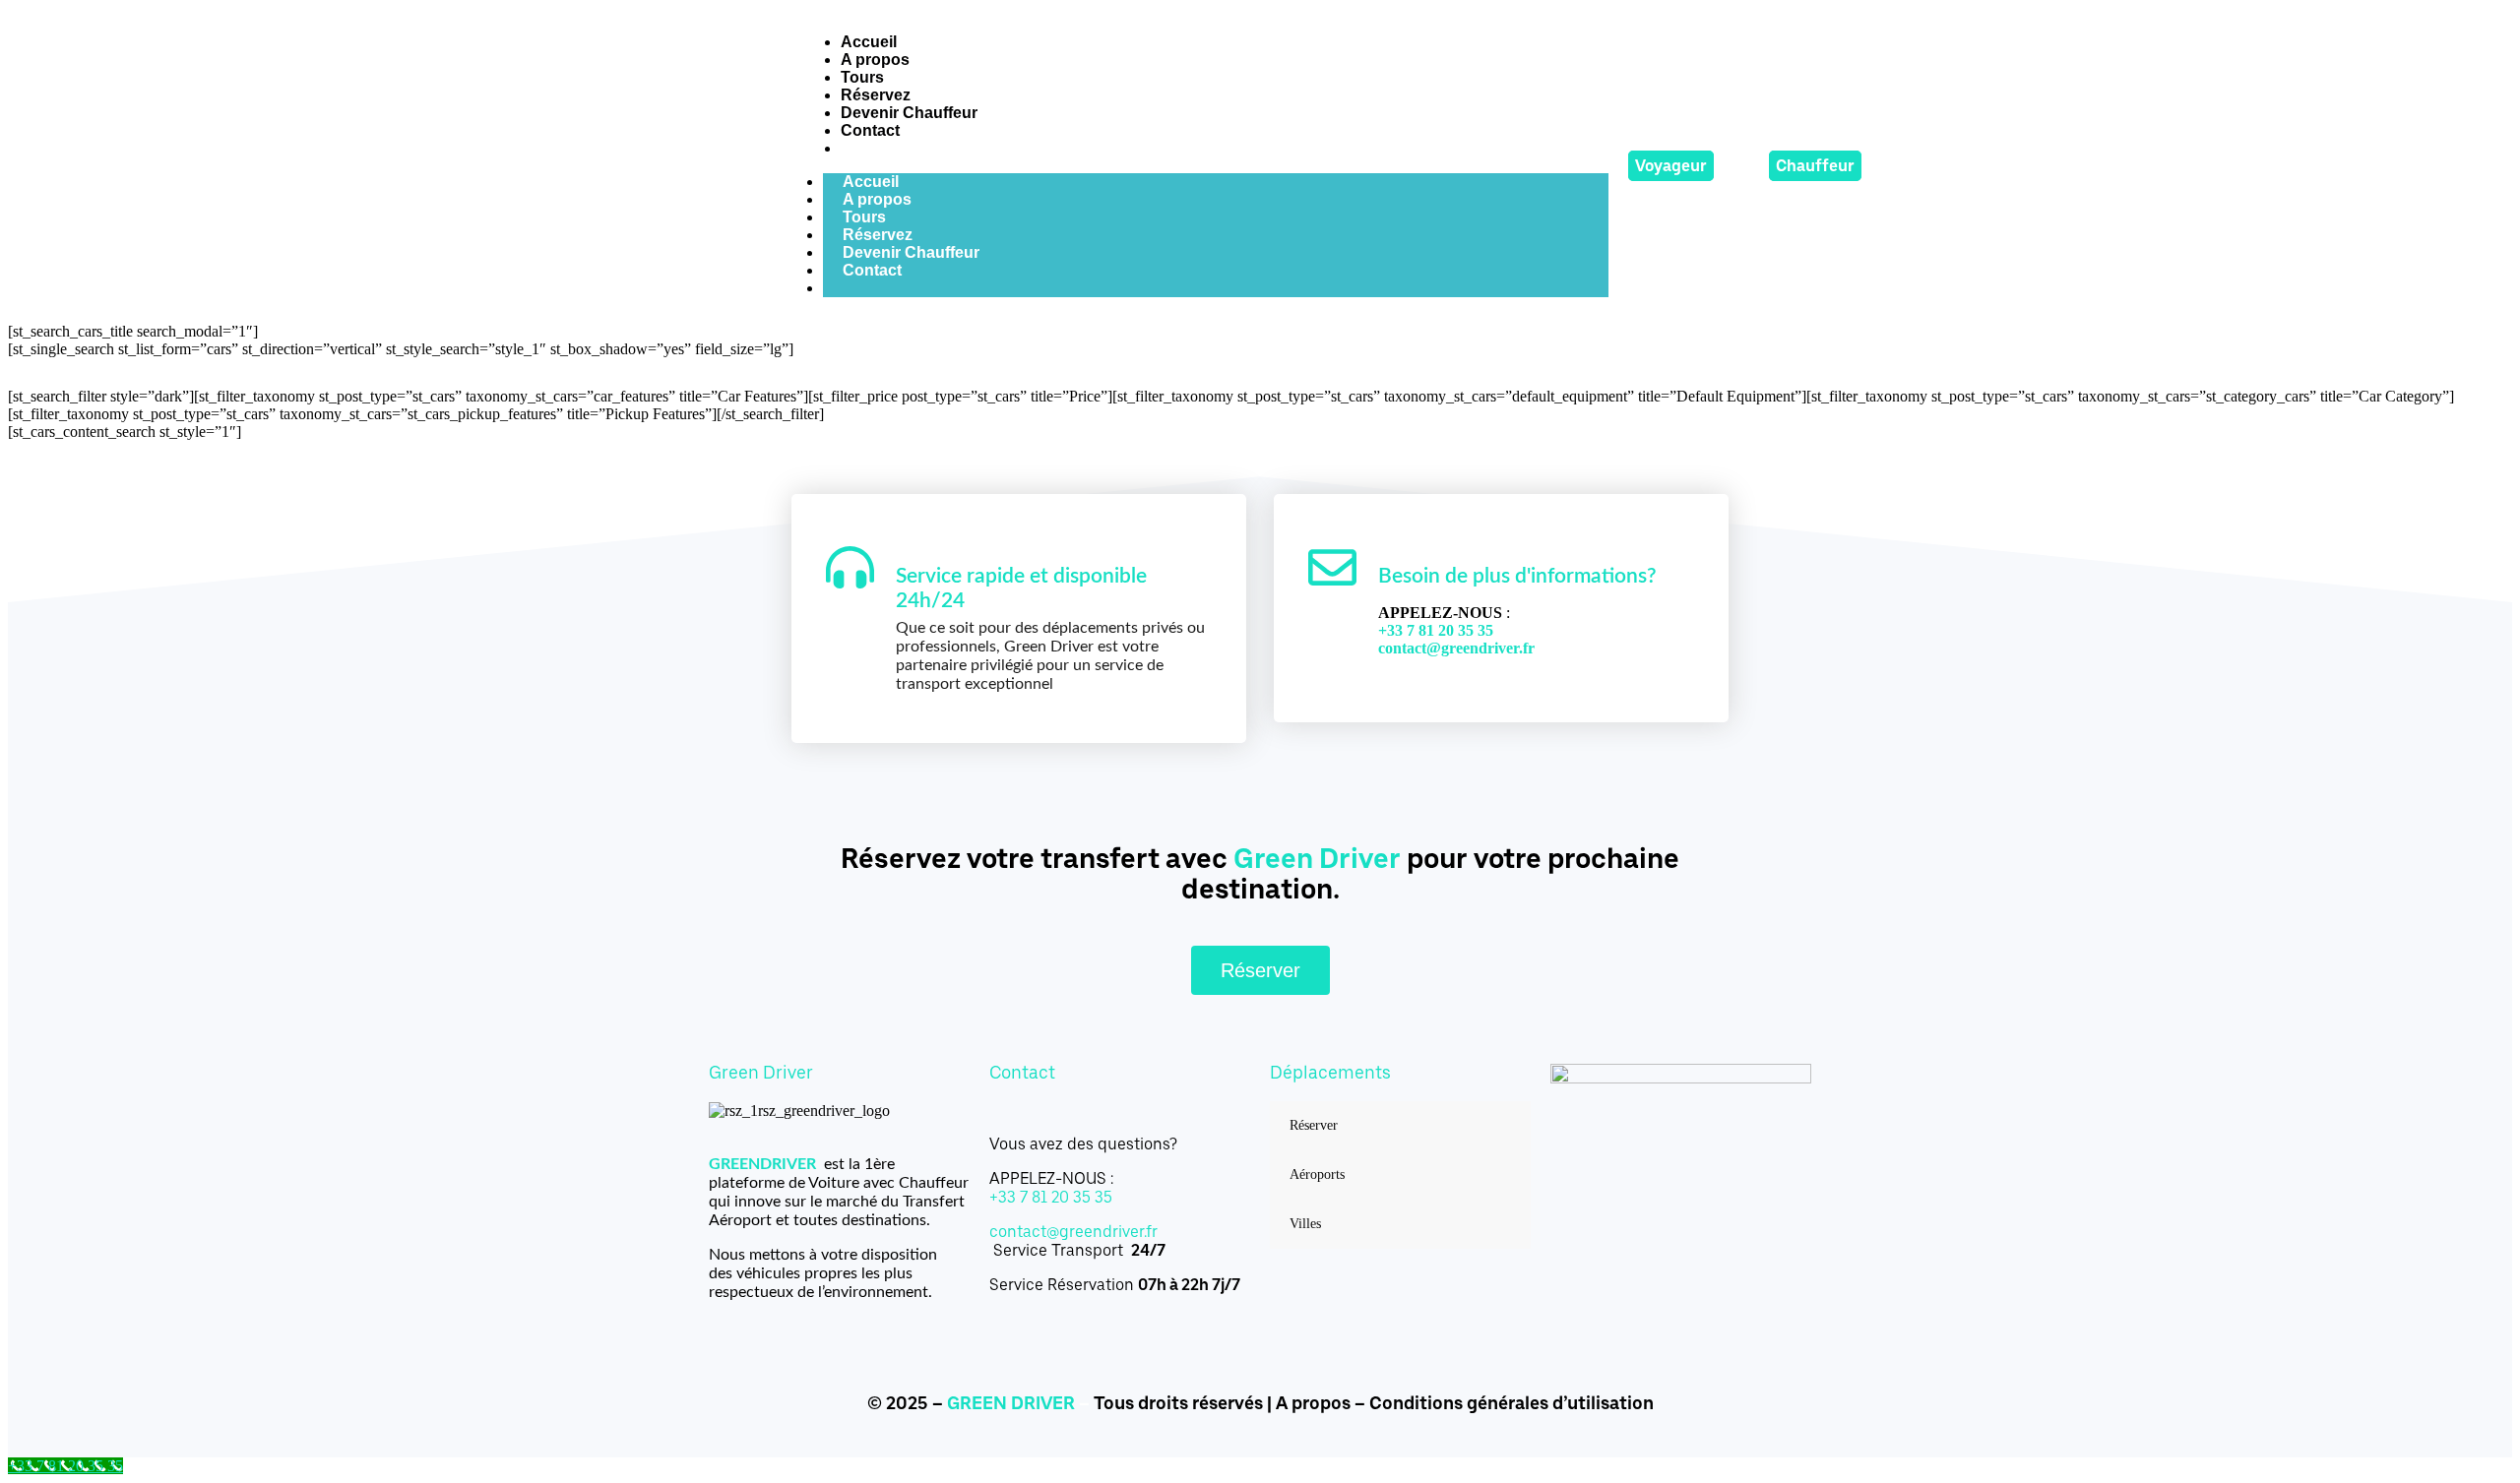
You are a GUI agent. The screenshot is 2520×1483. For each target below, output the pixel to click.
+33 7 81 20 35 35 (1051, 1197)
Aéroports (1317, 1174)
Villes (1305, 1224)
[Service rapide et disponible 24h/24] (850, 567)
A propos (1313, 1403)
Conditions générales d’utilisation (1512, 1403)
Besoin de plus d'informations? (1517, 576)
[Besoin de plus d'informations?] (1332, 567)
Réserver (1314, 1125)
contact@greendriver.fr (1456, 648)
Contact (872, 270)
